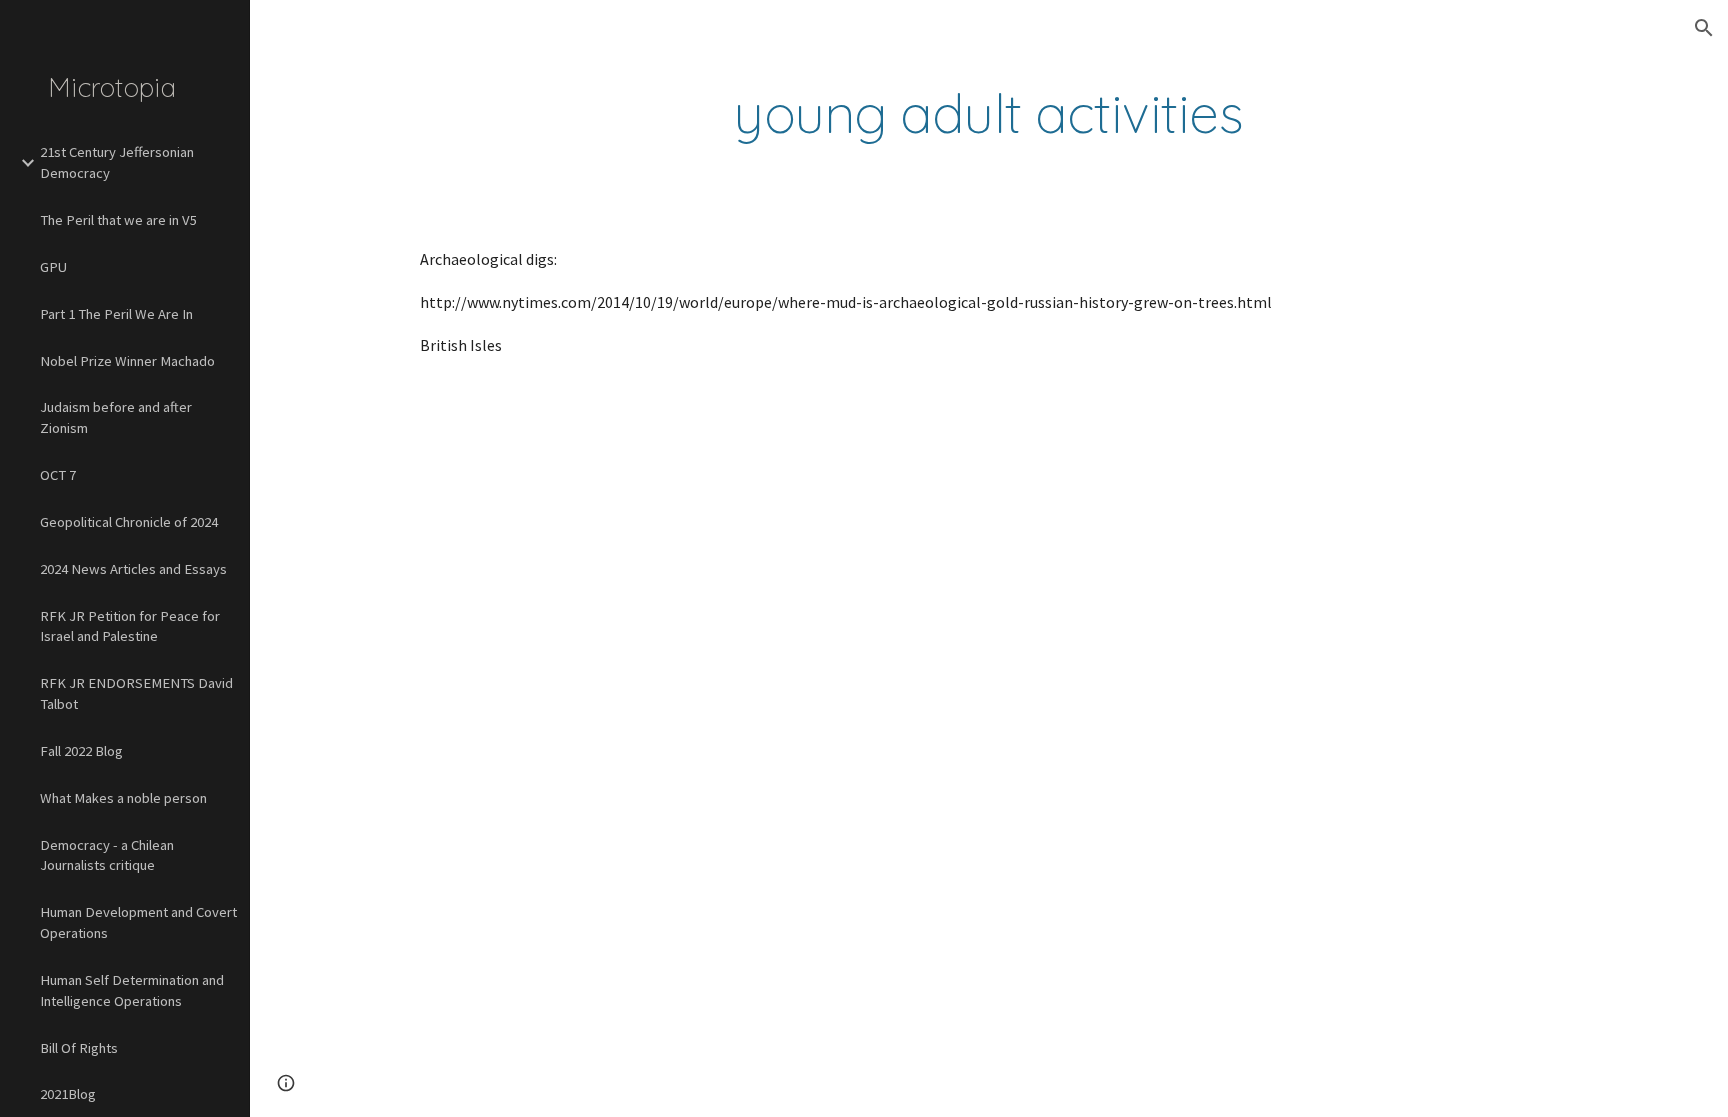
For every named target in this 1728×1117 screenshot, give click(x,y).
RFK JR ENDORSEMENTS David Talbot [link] (136, 693)
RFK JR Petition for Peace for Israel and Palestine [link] (130, 626)
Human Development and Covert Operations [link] (138, 922)
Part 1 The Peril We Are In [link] (116, 314)
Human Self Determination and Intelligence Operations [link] (132, 990)
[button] (1704, 28)
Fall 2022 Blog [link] (81, 751)
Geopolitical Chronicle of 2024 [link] (129, 522)
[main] (989, 113)
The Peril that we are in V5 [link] (118, 220)
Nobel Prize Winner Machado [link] (127, 361)
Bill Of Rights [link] (79, 1048)
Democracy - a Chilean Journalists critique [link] (107, 855)
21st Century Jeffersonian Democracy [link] (117, 162)
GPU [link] (53, 267)
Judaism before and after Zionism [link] (116, 417)
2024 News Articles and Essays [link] (133, 569)
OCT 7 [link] (58, 475)
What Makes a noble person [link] (123, 798)
